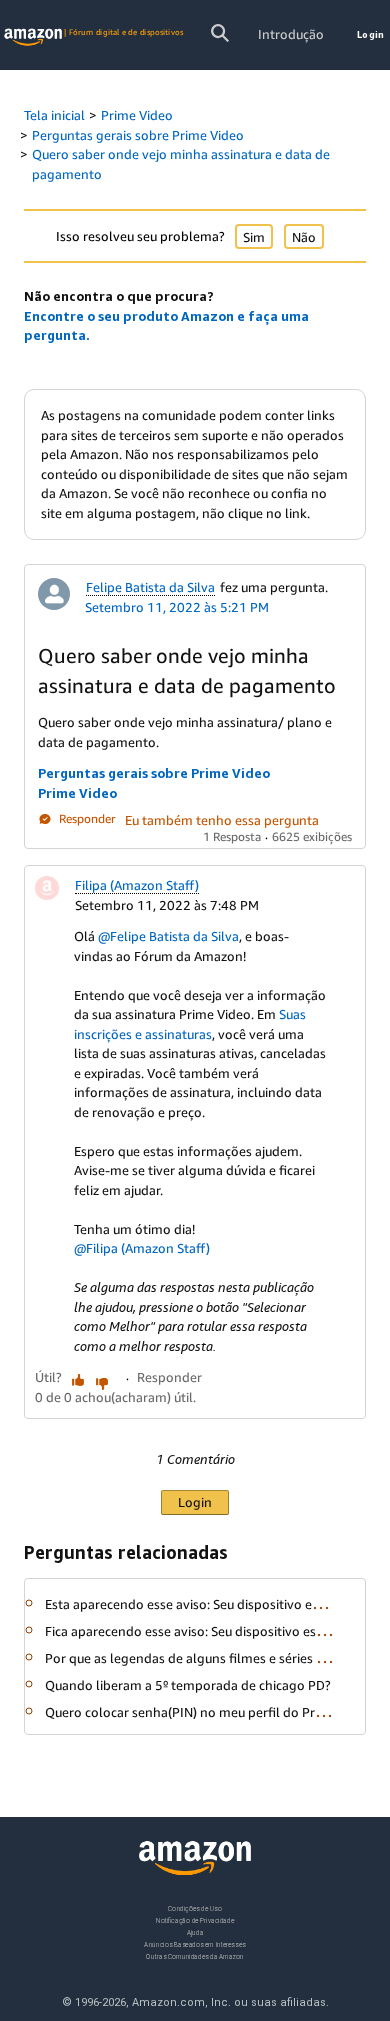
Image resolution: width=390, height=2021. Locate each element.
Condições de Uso (194, 1908)
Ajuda (195, 1931)
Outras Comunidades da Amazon (194, 1955)
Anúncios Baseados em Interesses (194, 1943)
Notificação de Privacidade (195, 1919)
